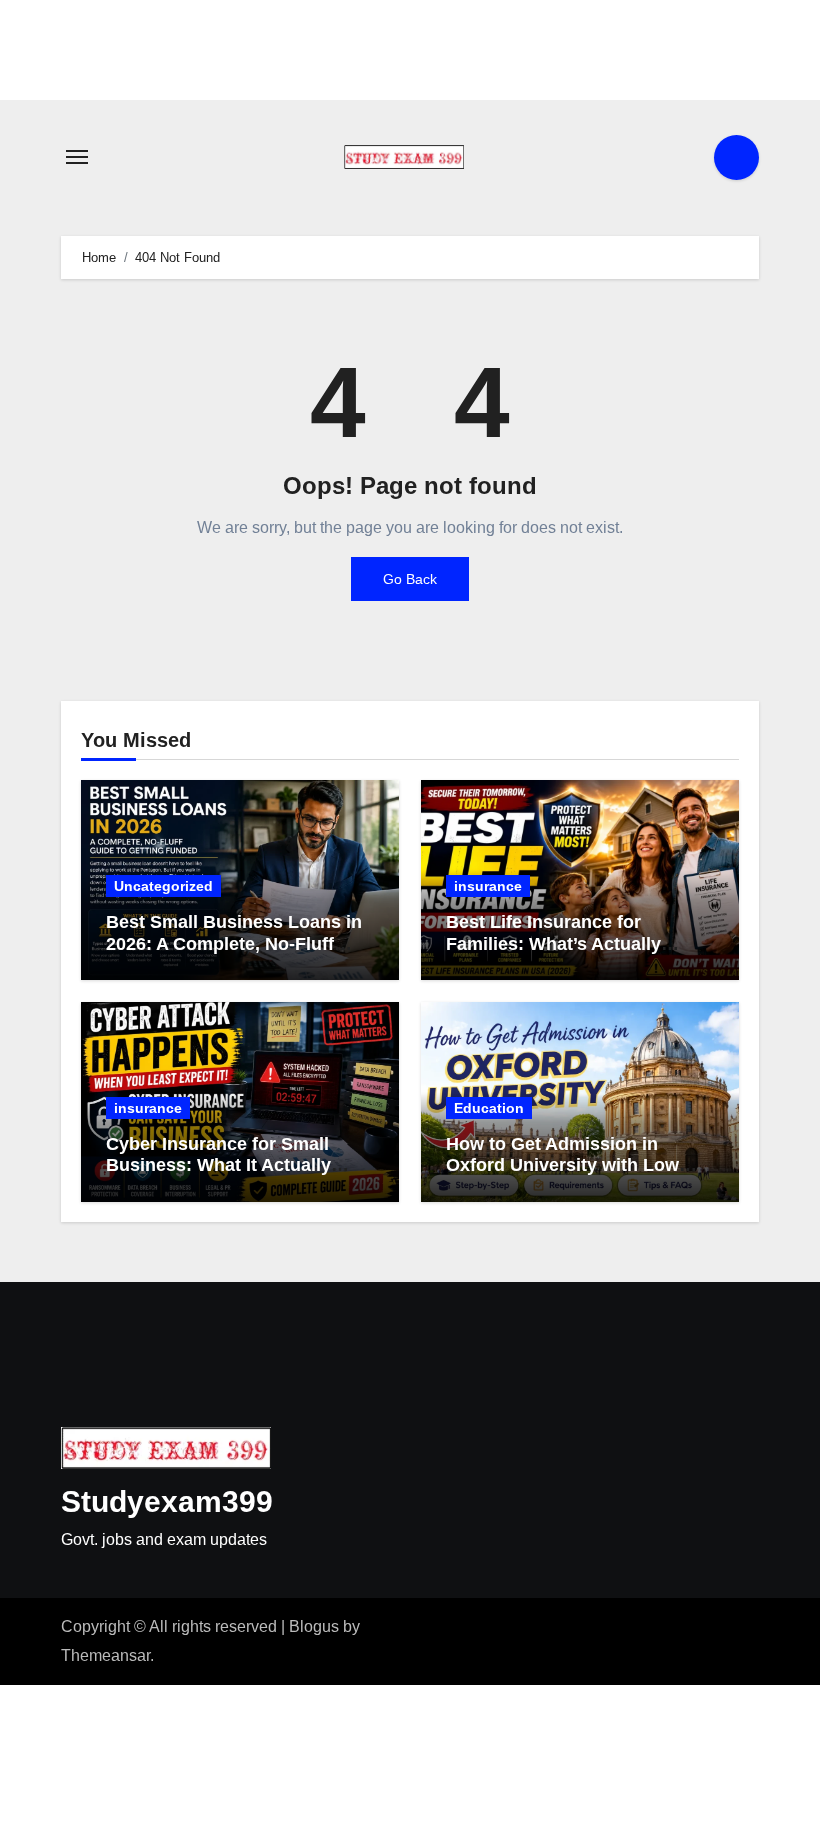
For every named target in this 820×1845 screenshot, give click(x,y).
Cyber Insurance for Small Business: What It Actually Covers (218, 1165)
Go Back (410, 579)
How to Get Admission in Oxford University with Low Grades (562, 1165)
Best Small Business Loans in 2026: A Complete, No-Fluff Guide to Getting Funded (234, 943)
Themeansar (105, 1655)
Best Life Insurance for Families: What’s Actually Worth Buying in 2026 (553, 943)
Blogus (314, 1626)
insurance (488, 886)
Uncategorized (163, 886)
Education (489, 1108)
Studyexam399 (167, 1501)
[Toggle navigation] (77, 157)
